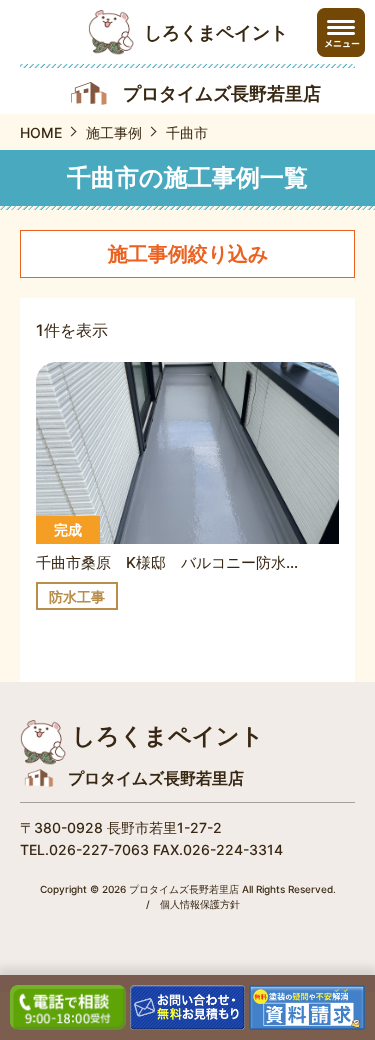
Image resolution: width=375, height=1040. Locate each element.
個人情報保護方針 (200, 904)
